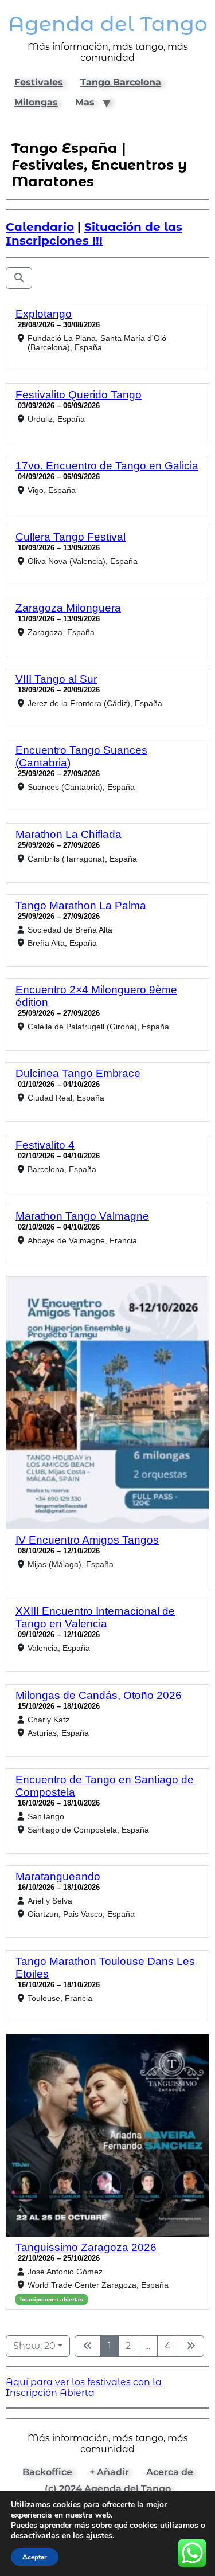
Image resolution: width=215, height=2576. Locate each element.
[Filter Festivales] (19, 278)
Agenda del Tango (108, 24)
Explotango (44, 314)
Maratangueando (58, 1876)
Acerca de (170, 2472)
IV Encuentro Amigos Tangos (87, 1540)
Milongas (36, 102)
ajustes (99, 2536)
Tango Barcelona (121, 82)
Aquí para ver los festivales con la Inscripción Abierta (84, 2387)
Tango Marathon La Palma (81, 905)
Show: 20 (34, 2346)
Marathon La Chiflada (69, 834)
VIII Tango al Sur (56, 679)
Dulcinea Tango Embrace (78, 1073)
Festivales (39, 82)
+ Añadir (109, 2472)
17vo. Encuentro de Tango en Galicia (107, 466)
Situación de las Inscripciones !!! (94, 234)
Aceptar (35, 2557)
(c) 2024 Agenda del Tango (108, 2489)
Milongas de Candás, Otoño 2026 (99, 1695)
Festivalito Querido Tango (79, 395)
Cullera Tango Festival (71, 537)
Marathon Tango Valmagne (82, 1216)
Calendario (40, 227)
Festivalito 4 (45, 1145)
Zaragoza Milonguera (68, 608)
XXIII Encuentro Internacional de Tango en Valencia (95, 1617)
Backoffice (47, 2472)
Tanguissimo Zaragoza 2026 (86, 2247)
